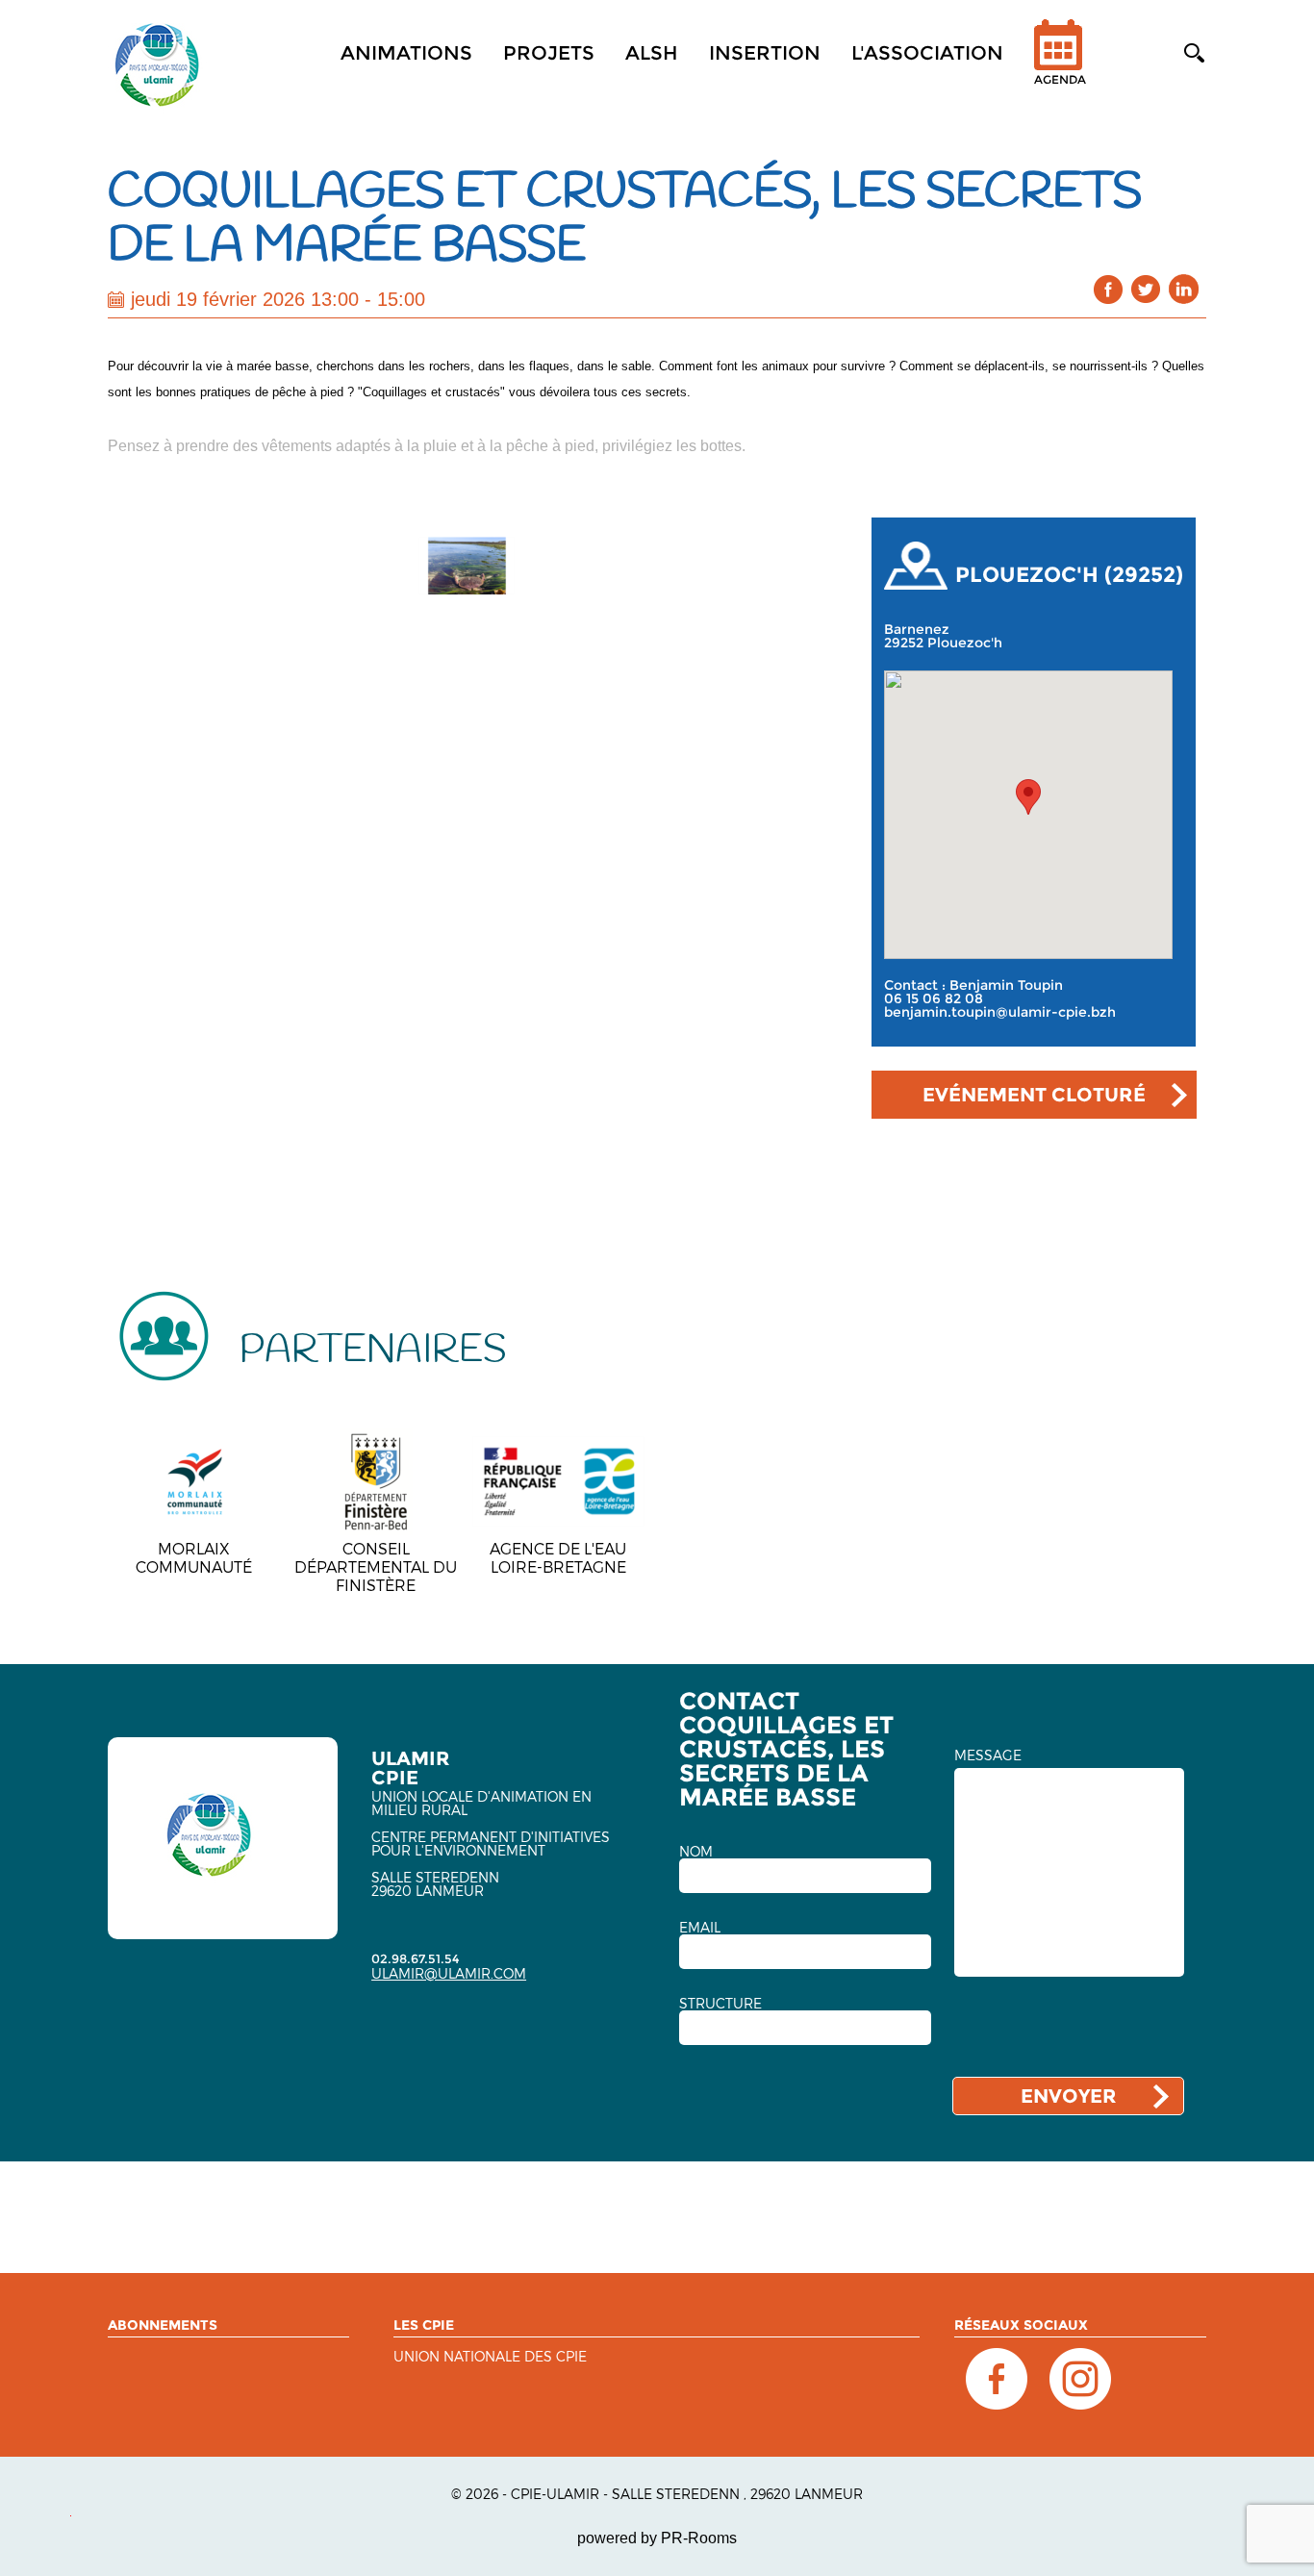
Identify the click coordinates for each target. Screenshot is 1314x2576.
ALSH (652, 53)
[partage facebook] (1109, 289)
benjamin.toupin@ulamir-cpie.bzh (1000, 1012)
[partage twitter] (1146, 289)
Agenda (1060, 79)
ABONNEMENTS (163, 2325)
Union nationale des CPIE (490, 2357)
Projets (549, 53)
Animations (406, 53)
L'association (927, 53)
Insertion (765, 53)
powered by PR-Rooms (657, 2538)
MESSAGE (988, 1755)
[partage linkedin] (1184, 289)
